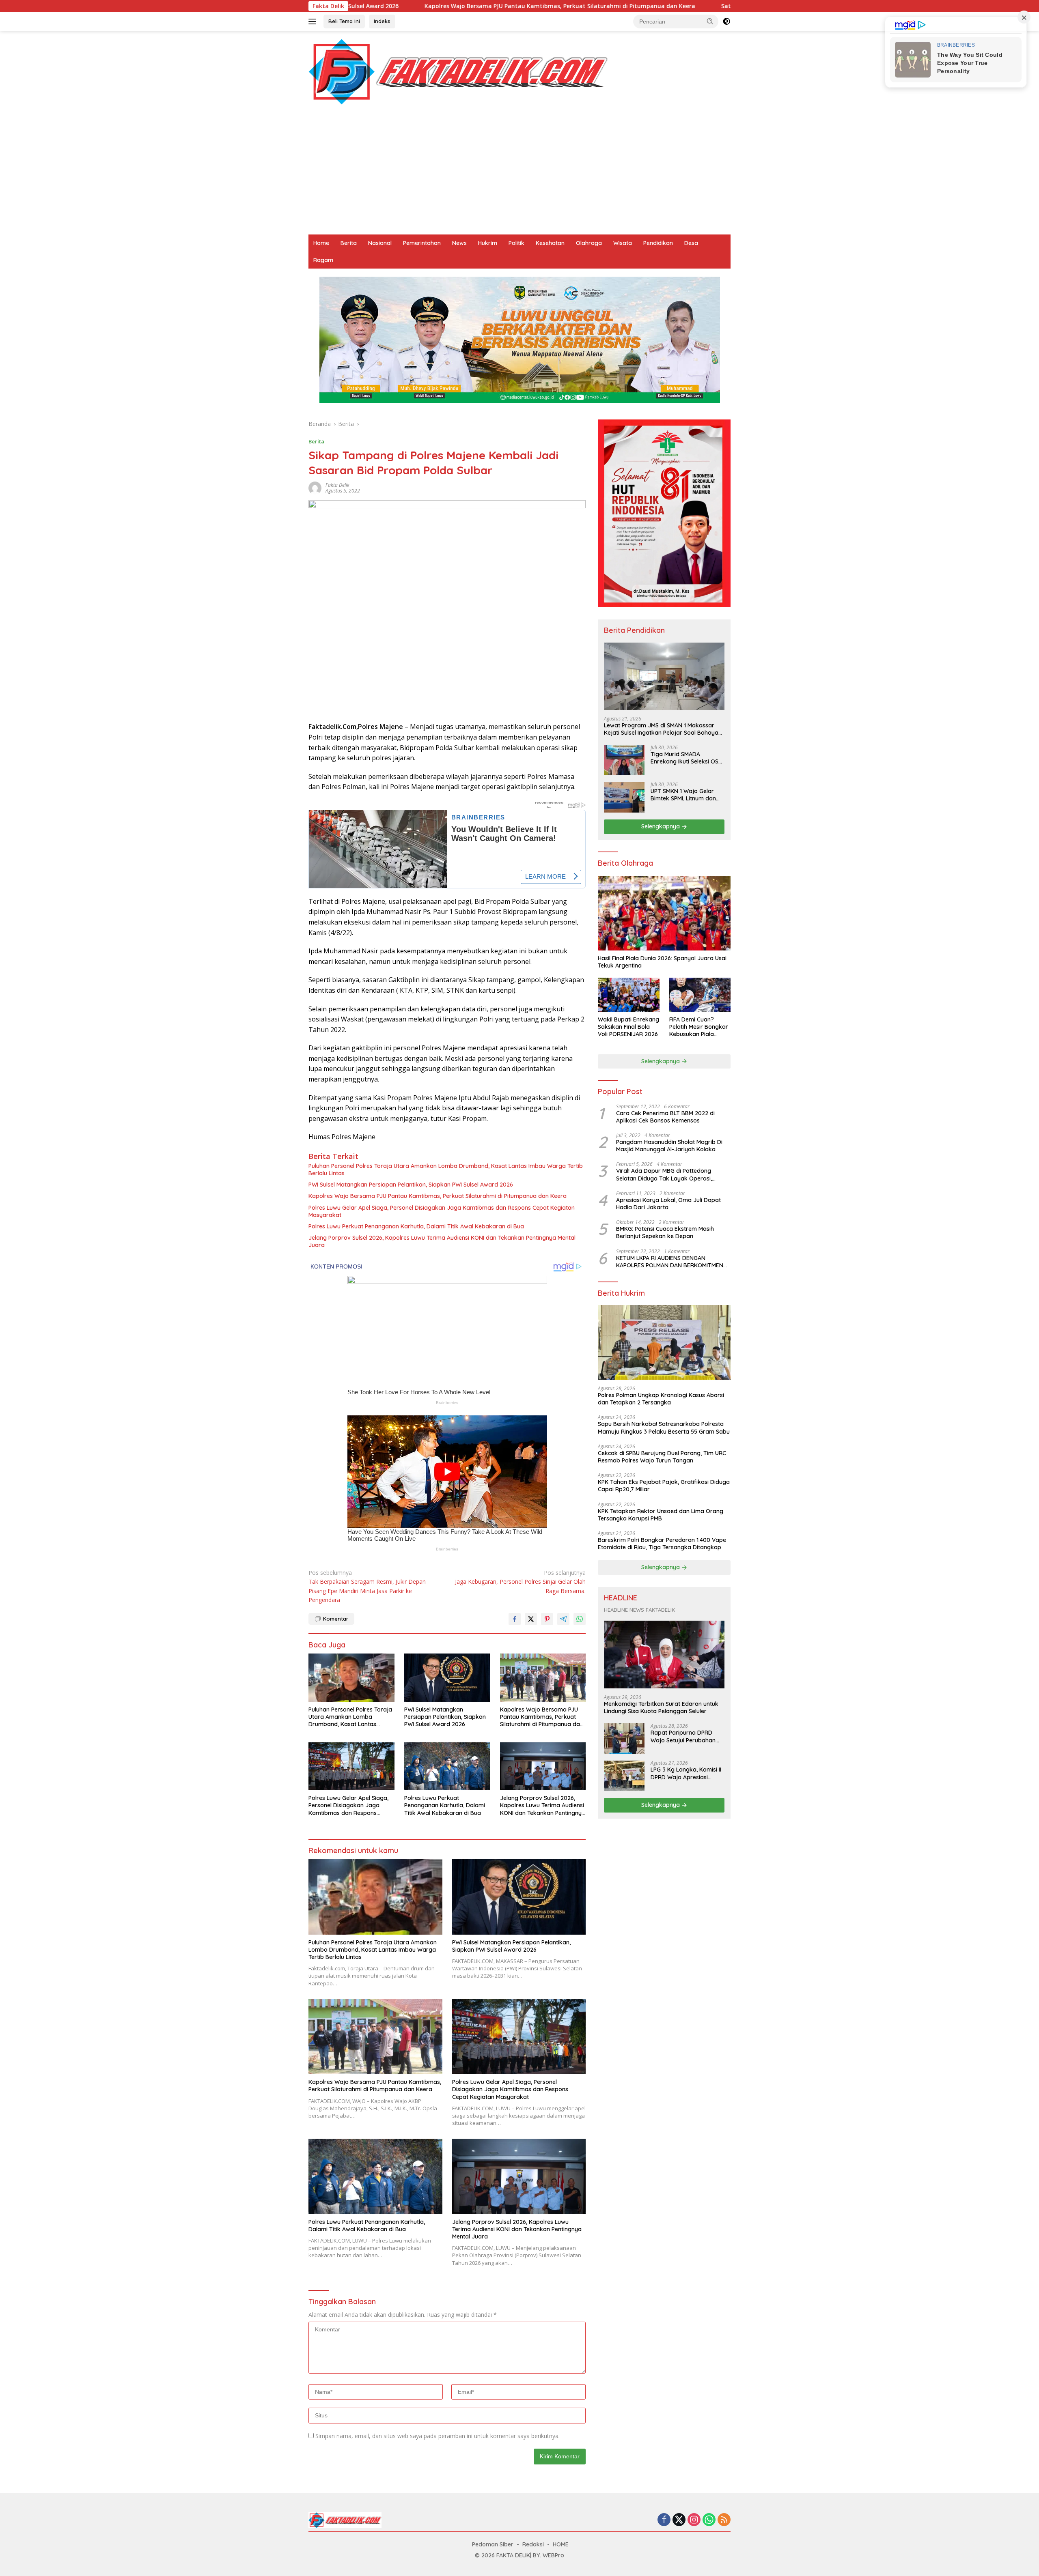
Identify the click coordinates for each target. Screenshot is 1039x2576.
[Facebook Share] (515, 1619)
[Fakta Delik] (458, 71)
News (459, 243)
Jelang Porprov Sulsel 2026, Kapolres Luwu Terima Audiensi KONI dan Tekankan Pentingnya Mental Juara (442, 1241)
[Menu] (314, 22)
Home (321, 243)
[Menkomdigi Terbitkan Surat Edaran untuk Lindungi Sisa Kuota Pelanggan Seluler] (664, 1655)
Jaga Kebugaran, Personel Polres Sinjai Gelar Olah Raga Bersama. (520, 1582)
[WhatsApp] (709, 2520)
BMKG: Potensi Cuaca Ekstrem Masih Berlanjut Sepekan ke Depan (665, 1233)
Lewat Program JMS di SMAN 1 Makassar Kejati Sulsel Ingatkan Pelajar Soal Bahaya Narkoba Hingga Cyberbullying (661, 729)
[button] (710, 21)
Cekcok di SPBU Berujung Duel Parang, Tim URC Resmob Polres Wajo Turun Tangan (662, 1457)
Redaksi (533, 2544)
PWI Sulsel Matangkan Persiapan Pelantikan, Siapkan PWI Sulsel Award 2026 (411, 1185)
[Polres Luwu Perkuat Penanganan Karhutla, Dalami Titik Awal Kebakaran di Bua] (447, 1766)
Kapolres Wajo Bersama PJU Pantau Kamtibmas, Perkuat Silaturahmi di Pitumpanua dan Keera (384, 6)
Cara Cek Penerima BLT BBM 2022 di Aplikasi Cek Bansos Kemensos (665, 1117)
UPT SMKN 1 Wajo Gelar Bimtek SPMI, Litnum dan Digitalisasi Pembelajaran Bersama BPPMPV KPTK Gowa (685, 795)
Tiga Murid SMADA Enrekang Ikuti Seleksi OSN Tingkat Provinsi (687, 758)
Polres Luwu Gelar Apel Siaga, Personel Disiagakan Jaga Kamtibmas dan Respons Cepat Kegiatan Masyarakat (442, 1211)
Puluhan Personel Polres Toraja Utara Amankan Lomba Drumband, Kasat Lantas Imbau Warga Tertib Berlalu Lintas (446, 1170)
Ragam (323, 260)
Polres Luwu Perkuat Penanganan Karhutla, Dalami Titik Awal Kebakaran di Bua (416, 1226)
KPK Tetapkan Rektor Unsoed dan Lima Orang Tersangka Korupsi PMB (661, 1515)
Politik (516, 243)
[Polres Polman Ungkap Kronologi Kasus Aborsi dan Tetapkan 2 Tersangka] (664, 1343)
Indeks (382, 21)
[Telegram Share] (563, 1619)
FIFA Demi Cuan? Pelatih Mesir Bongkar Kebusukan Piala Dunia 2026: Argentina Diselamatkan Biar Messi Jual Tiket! (699, 1027)
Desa (691, 243)
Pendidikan (658, 243)
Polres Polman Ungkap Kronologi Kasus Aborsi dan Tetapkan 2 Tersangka (661, 1399)
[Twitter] (679, 2520)
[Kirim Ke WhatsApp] (580, 1619)
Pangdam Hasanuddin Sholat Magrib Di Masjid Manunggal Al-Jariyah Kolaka (669, 1146)
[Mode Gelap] (726, 22)
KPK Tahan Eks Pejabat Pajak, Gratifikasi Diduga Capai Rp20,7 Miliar (664, 1486)
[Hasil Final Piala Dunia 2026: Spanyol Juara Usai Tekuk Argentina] (664, 914)
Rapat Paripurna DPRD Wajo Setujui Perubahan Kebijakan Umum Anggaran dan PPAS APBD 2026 (686, 1737)
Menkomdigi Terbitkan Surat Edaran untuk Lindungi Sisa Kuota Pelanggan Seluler (661, 1708)
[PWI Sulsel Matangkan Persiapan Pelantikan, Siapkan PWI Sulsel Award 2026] (447, 1678)
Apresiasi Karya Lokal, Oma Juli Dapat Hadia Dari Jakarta (668, 1204)
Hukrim (488, 243)
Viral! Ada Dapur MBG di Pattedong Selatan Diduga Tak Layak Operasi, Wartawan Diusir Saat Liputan (664, 1175)
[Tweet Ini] (531, 1619)
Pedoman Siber (493, 2544)
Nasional (380, 243)
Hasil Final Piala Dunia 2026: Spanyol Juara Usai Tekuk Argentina (662, 962)
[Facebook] (664, 2520)
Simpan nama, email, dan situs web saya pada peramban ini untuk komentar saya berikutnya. (438, 2436)
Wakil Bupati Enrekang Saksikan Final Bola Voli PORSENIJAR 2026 (628, 1027)
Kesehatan (550, 243)
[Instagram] (694, 2520)
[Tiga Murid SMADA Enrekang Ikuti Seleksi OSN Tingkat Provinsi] (624, 760)
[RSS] (724, 2520)
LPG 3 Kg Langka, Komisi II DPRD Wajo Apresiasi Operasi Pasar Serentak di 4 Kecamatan (686, 1774)
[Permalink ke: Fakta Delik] (315, 487)
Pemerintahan (422, 243)
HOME (561, 2544)
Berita (349, 243)
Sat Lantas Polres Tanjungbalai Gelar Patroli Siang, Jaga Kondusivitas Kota (652, 6)
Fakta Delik (337, 485)
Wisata (623, 243)
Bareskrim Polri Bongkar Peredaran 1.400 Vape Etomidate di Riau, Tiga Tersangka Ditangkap (662, 1544)
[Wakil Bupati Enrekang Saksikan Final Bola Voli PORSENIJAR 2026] (628, 995)
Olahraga (589, 243)
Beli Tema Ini (344, 21)
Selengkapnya (661, 827)
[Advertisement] (519, 174)
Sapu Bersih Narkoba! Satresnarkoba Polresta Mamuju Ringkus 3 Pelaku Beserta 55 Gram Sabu (664, 1428)
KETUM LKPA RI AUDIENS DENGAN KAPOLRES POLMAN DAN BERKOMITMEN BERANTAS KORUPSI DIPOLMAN (670, 1262)
